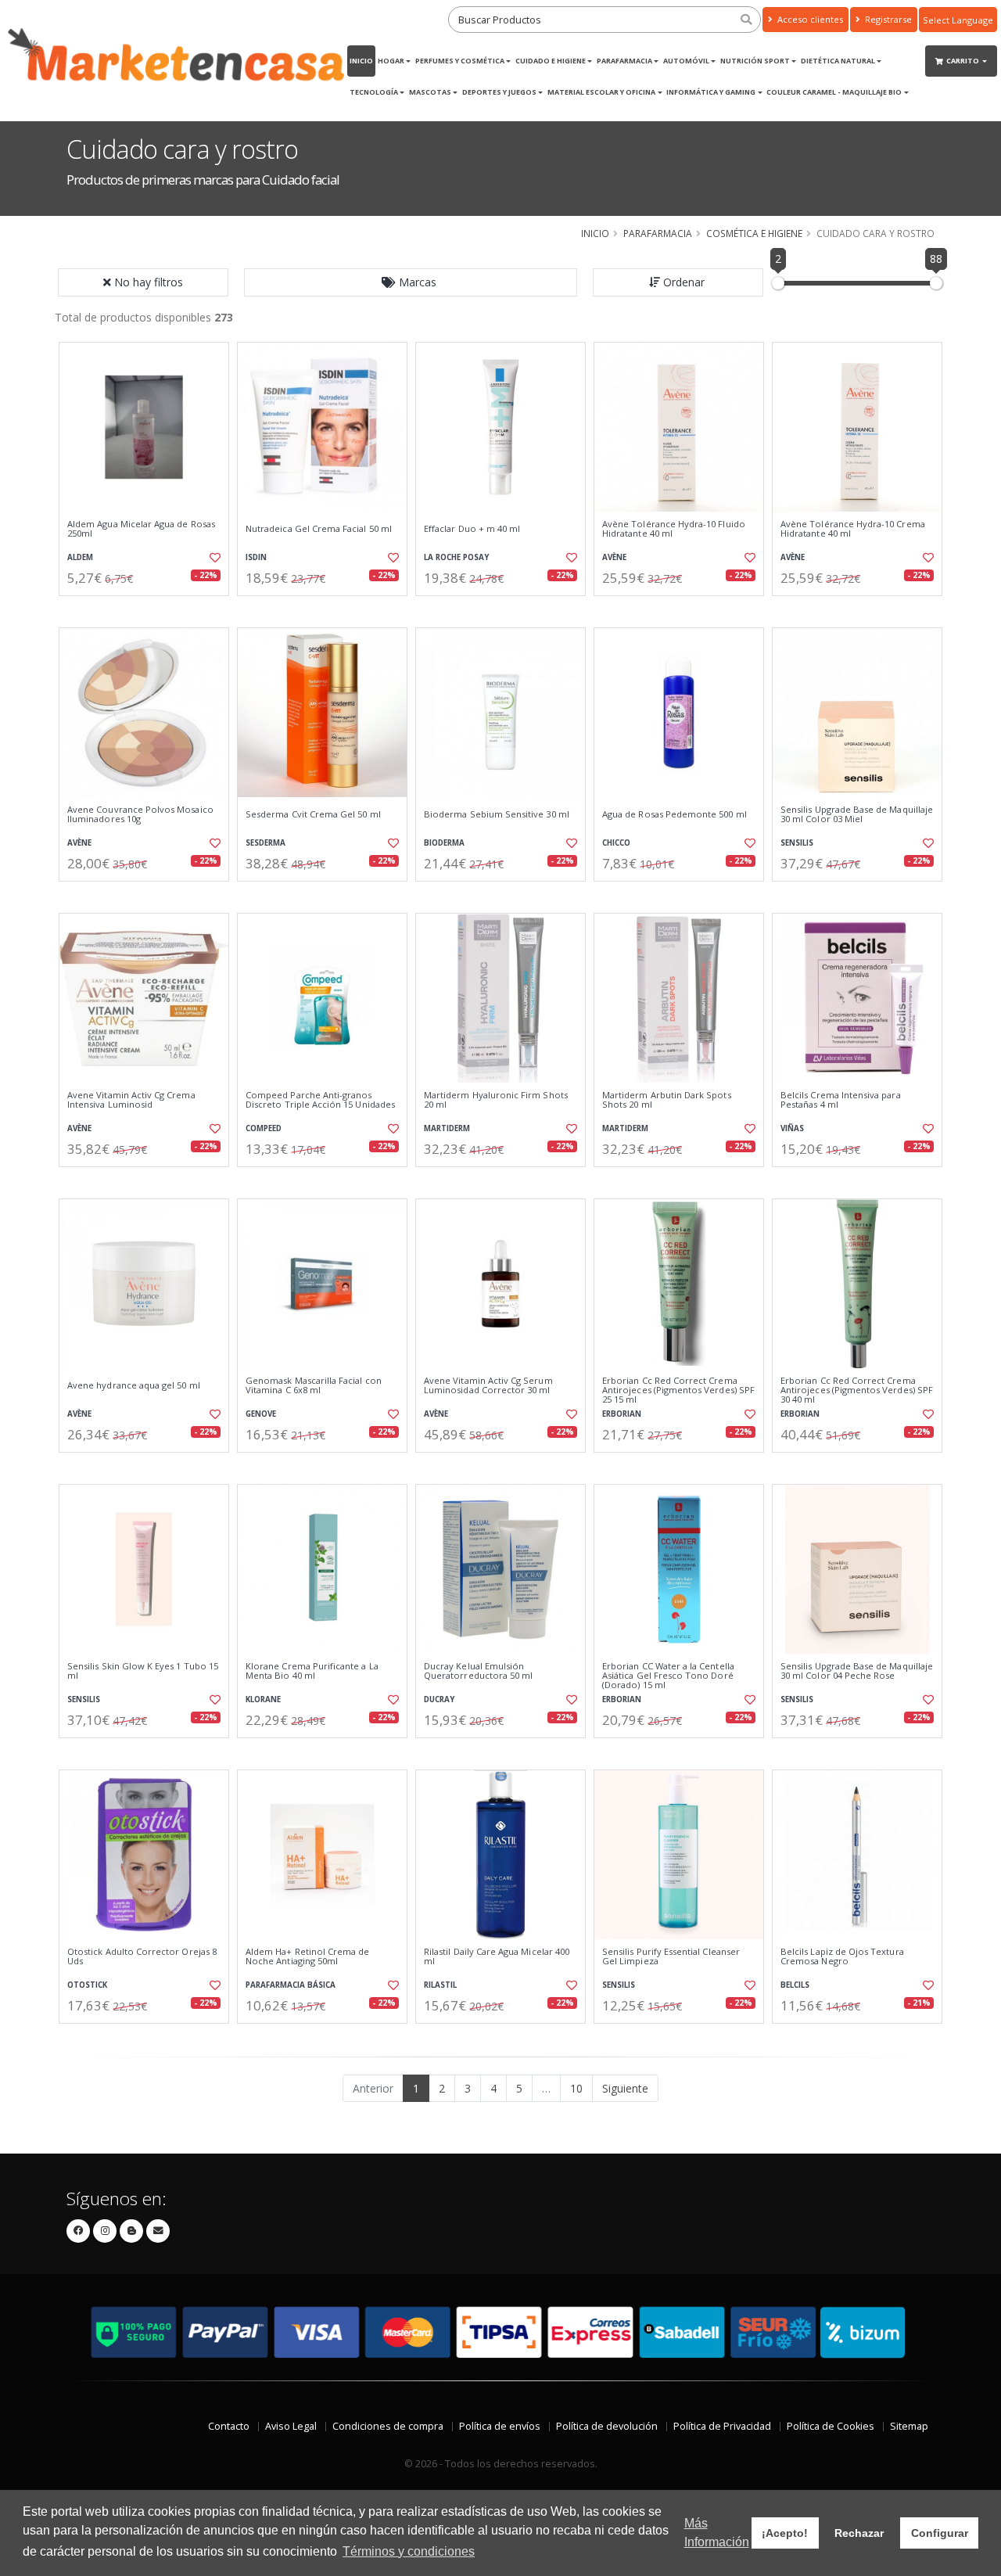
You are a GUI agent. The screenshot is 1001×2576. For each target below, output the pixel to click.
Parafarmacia (624, 61)
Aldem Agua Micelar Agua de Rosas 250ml (141, 529)
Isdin (256, 557)
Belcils (795, 1985)
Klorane (263, 1699)
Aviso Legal (291, 2426)
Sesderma (265, 843)
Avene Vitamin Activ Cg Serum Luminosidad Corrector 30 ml (488, 1386)
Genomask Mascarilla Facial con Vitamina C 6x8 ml (314, 1386)
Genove (261, 1414)
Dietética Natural (838, 61)
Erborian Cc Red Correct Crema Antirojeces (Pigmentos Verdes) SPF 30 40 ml (857, 1390)
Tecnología (374, 92)
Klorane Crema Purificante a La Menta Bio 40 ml (312, 1671)
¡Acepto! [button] (785, 2533)
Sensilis (797, 843)
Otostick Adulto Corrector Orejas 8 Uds (142, 1957)
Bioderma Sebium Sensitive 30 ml (497, 814)
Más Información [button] (717, 2533)
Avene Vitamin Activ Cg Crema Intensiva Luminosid (131, 1100)
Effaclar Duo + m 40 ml (472, 529)
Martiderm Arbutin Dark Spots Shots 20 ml (667, 1100)
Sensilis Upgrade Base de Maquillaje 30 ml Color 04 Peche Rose (857, 1671)
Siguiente (625, 2088)
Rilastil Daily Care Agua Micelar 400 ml (497, 1957)
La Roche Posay (456, 557)
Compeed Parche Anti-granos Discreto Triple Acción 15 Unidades (320, 1100)
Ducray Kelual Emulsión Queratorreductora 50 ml (478, 1671)
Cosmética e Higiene (754, 233)
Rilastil (440, 1985)
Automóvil (686, 61)
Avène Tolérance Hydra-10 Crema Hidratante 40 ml (853, 529)
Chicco (616, 843)
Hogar (391, 61)
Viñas (792, 1128)
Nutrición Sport (755, 61)
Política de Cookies (831, 2426)
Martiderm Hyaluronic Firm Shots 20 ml (496, 1100)
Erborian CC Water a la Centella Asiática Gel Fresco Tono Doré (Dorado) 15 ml (668, 1676)
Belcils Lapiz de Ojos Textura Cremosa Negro (842, 1957)
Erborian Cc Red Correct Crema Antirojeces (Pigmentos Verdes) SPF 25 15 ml (678, 1390)
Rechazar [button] (859, 2533)
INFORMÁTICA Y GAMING (711, 92)
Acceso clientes (809, 19)
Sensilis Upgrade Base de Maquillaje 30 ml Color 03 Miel (857, 815)
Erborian (622, 1414)
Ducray (439, 1699)
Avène (614, 557)
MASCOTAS (430, 92)
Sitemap (909, 2426)
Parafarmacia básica (291, 1985)
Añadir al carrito (149, 609)
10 (576, 2088)
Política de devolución (607, 2426)
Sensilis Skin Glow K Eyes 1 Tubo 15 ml (143, 1671)
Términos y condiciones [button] (409, 2551)
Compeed (264, 1128)
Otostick (87, 1985)
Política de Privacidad (722, 2426)
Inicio (361, 61)
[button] (411, 282)
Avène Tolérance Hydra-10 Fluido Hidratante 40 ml (674, 529)
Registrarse (887, 19)
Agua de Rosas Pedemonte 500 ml (675, 814)
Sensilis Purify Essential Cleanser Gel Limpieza (671, 1957)
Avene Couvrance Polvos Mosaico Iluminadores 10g (140, 815)
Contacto (229, 2426)
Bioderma (444, 843)
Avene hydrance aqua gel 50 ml (134, 1385)
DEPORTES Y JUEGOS (499, 92)
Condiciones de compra (388, 2426)
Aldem (80, 557)
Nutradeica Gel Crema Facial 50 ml (319, 529)
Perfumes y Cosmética (460, 61)
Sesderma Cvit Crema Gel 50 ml (313, 814)
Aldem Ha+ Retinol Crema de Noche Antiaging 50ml (307, 1957)
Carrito (963, 61)
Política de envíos (500, 2426)
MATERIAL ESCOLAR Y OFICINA (601, 92)
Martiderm (447, 1128)
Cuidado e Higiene (551, 61)
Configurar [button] (940, 2533)
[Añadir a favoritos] (213, 558)
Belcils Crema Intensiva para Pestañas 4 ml (841, 1100)
